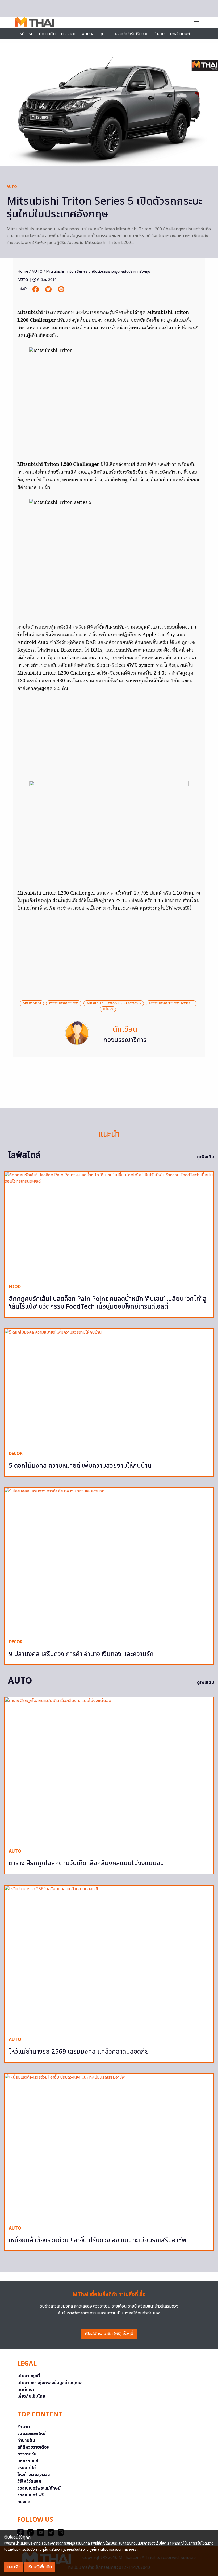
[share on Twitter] (49, 289)
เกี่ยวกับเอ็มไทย (31, 2396)
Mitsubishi (32, 1003)
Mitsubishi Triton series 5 (171, 1003)
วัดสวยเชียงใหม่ (31, 2434)
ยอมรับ (14, 2567)
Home (23, 272)
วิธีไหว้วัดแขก (29, 2481)
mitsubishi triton (64, 1003)
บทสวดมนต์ (180, 34)
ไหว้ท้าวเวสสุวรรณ (34, 2475)
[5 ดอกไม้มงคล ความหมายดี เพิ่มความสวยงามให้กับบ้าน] (109, 1388)
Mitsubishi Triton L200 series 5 (114, 1003)
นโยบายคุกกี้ (29, 2376)
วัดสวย (159, 34)
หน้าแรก (26, 34)
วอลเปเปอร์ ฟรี (30, 2495)
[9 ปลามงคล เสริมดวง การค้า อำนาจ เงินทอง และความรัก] (109, 1561)
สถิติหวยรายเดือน (33, 2447)
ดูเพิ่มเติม (206, 1157)
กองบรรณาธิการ (125, 1040)
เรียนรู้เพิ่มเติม (40, 2567)
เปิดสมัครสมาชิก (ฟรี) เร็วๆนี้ (109, 2334)
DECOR (16, 1454)
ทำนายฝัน (47, 34)
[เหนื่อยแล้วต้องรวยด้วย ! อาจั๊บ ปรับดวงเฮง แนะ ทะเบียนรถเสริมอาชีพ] (109, 2148)
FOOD (15, 1287)
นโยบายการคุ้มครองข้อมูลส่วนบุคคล (50, 2383)
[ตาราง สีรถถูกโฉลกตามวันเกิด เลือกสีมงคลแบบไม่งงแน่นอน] (109, 1771)
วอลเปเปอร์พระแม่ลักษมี (39, 2488)
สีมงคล (24, 2502)
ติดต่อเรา (26, 2390)
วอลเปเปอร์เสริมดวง (131, 34)
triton (108, 1009)
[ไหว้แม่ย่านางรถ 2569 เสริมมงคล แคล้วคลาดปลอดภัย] (109, 1959)
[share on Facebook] (36, 289)
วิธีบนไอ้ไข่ (27, 2468)
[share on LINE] (61, 289)
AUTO (12, 187)
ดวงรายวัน (27, 2454)
